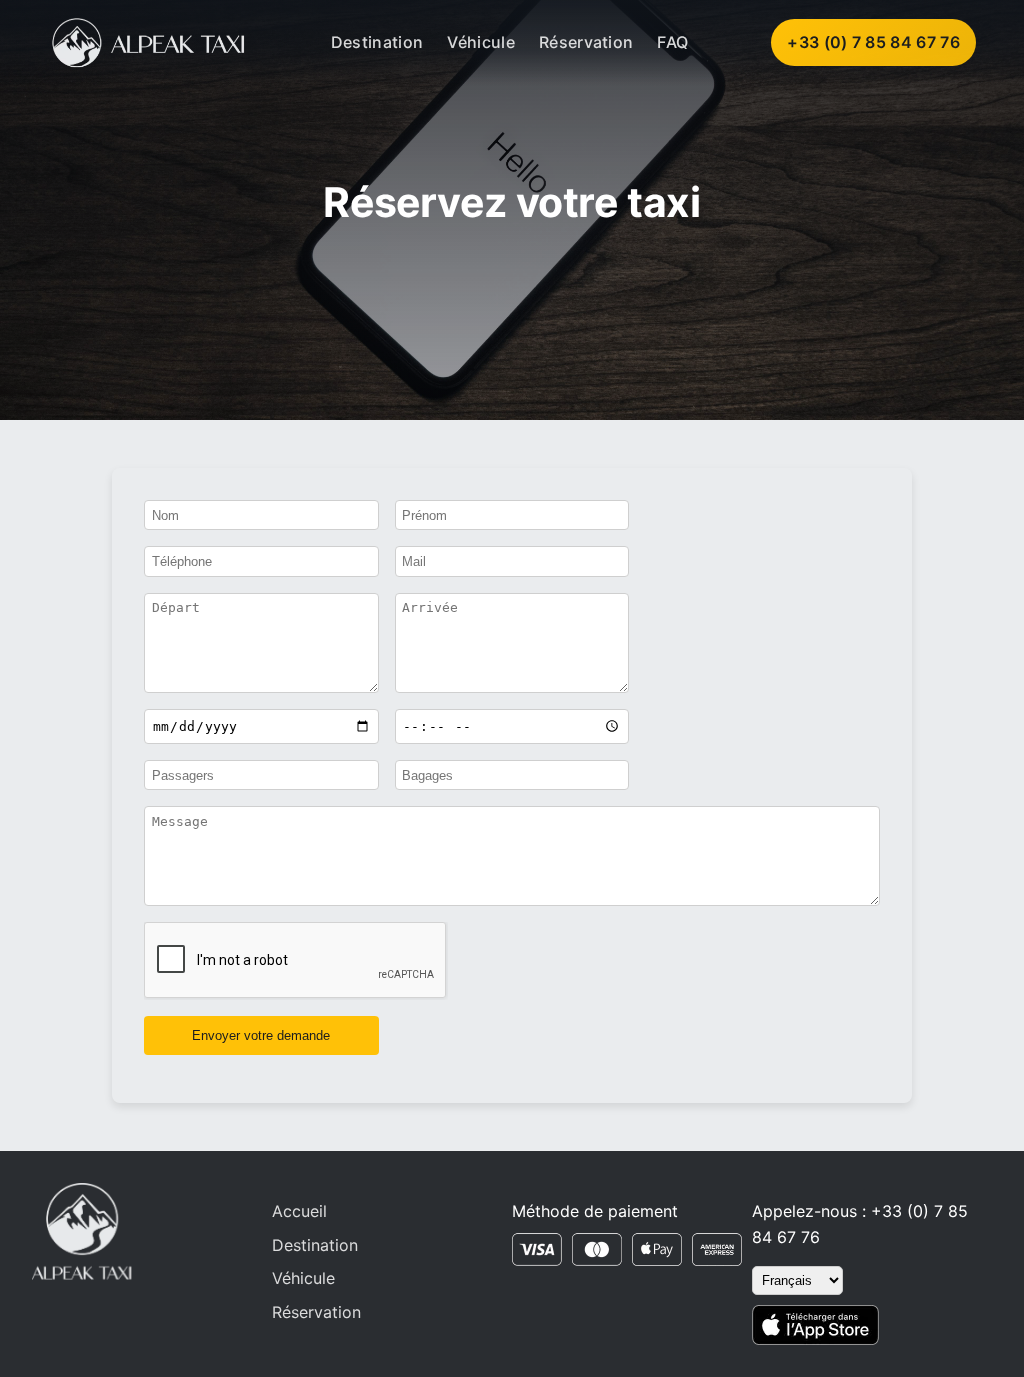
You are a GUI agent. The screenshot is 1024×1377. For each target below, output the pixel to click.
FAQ (672, 42)
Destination (377, 42)
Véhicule (481, 42)
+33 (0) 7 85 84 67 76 (873, 42)
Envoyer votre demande (261, 1035)
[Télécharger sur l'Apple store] (815, 1325)
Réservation (586, 42)
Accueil (299, 1211)
